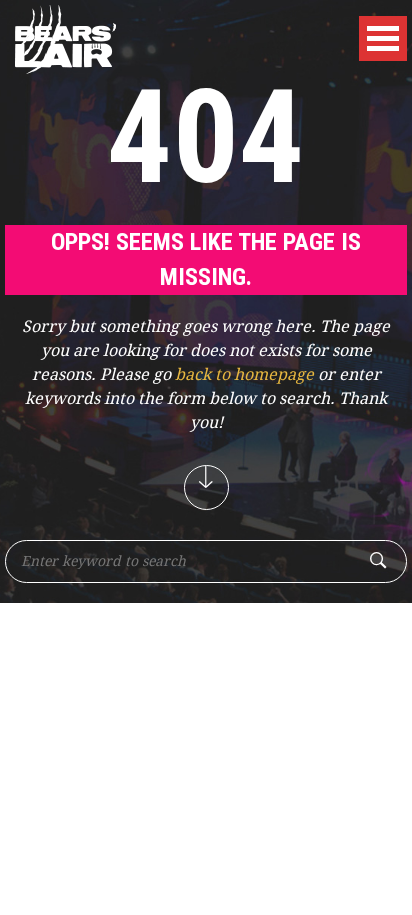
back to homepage (244, 374)
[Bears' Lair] (65, 36)
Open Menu (383, 38)
